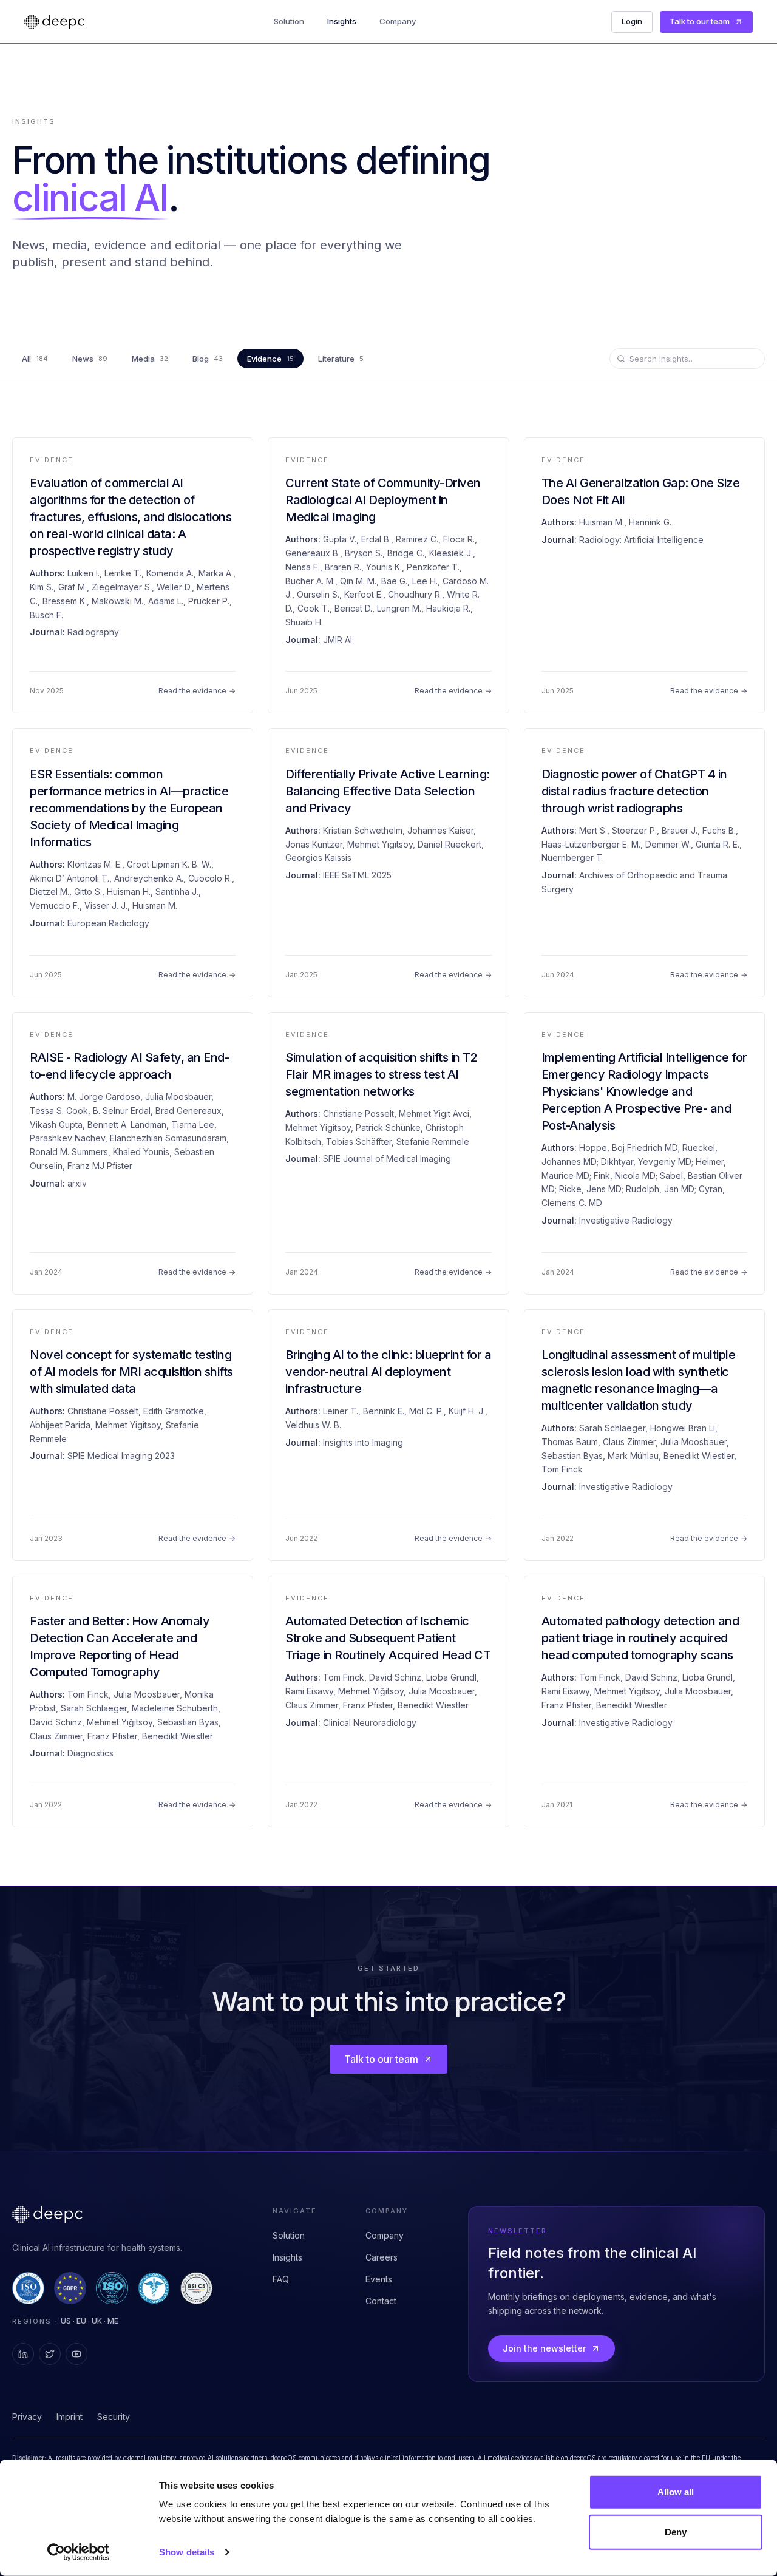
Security (114, 2417)
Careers (382, 2257)
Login (632, 21)
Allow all (676, 2492)
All (35, 359)
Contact (381, 2301)
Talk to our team (700, 21)
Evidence (270, 359)
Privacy (27, 2417)
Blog (208, 359)
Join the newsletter (544, 2348)
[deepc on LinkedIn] (23, 2354)
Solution (289, 21)
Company (398, 21)
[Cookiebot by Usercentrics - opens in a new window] (79, 2552)
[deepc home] (54, 22)
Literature (341, 359)
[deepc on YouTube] (76, 2354)
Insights (342, 21)
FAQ (281, 2279)
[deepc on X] (50, 2354)
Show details (187, 2552)
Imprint (70, 2417)
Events (379, 2279)
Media (150, 359)
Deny (676, 2531)
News (90, 359)
